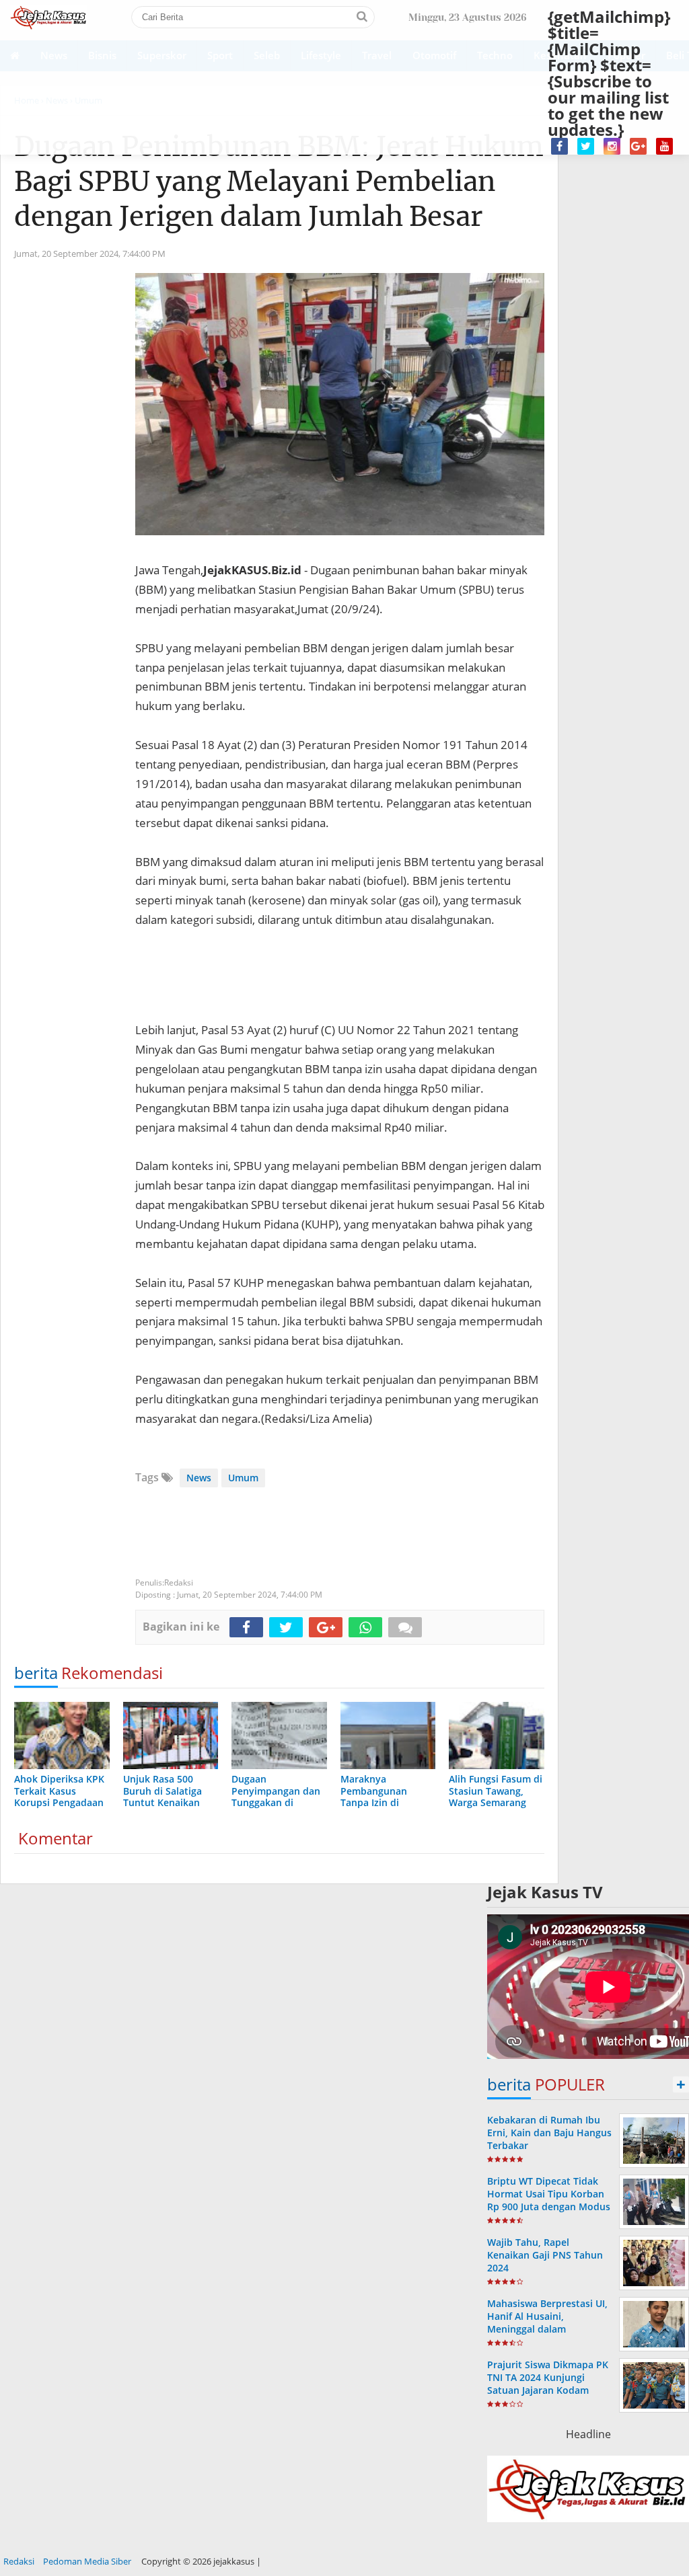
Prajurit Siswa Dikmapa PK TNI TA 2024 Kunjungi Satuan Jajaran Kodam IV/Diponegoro (548, 2384)
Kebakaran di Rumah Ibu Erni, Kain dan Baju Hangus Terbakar (549, 2133)
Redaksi (19, 2561)
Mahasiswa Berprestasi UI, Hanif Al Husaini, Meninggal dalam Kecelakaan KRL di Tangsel (548, 2323)
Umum (243, 1478)
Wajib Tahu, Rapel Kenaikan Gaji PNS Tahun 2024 (545, 2255)
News (199, 1478)
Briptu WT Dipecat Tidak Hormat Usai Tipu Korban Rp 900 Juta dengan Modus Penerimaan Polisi (549, 2200)
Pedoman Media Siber (87, 2561)
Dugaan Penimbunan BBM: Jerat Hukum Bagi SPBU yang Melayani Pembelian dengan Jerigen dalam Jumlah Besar (279, 182)
